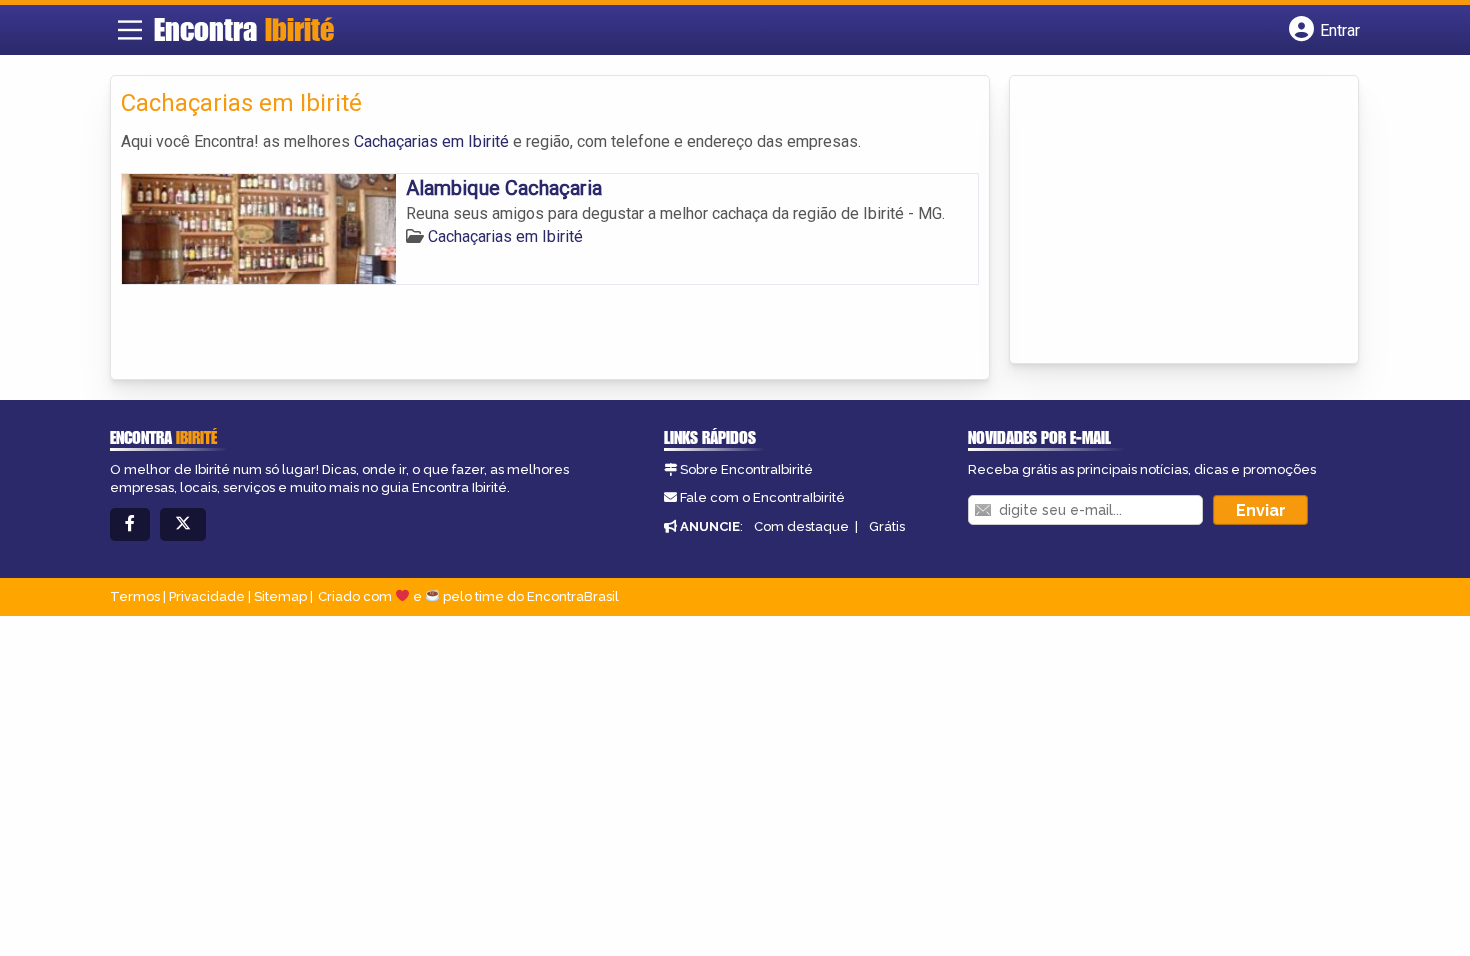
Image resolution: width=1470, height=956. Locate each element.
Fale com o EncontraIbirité (762, 497)
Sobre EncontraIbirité (746, 469)
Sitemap (280, 596)
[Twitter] (183, 524)
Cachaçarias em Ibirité (431, 141)
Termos (135, 596)
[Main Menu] (130, 30)
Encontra (244, 29)
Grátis (887, 526)
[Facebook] (130, 524)
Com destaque (801, 526)
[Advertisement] (1170, 221)
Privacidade (207, 596)
